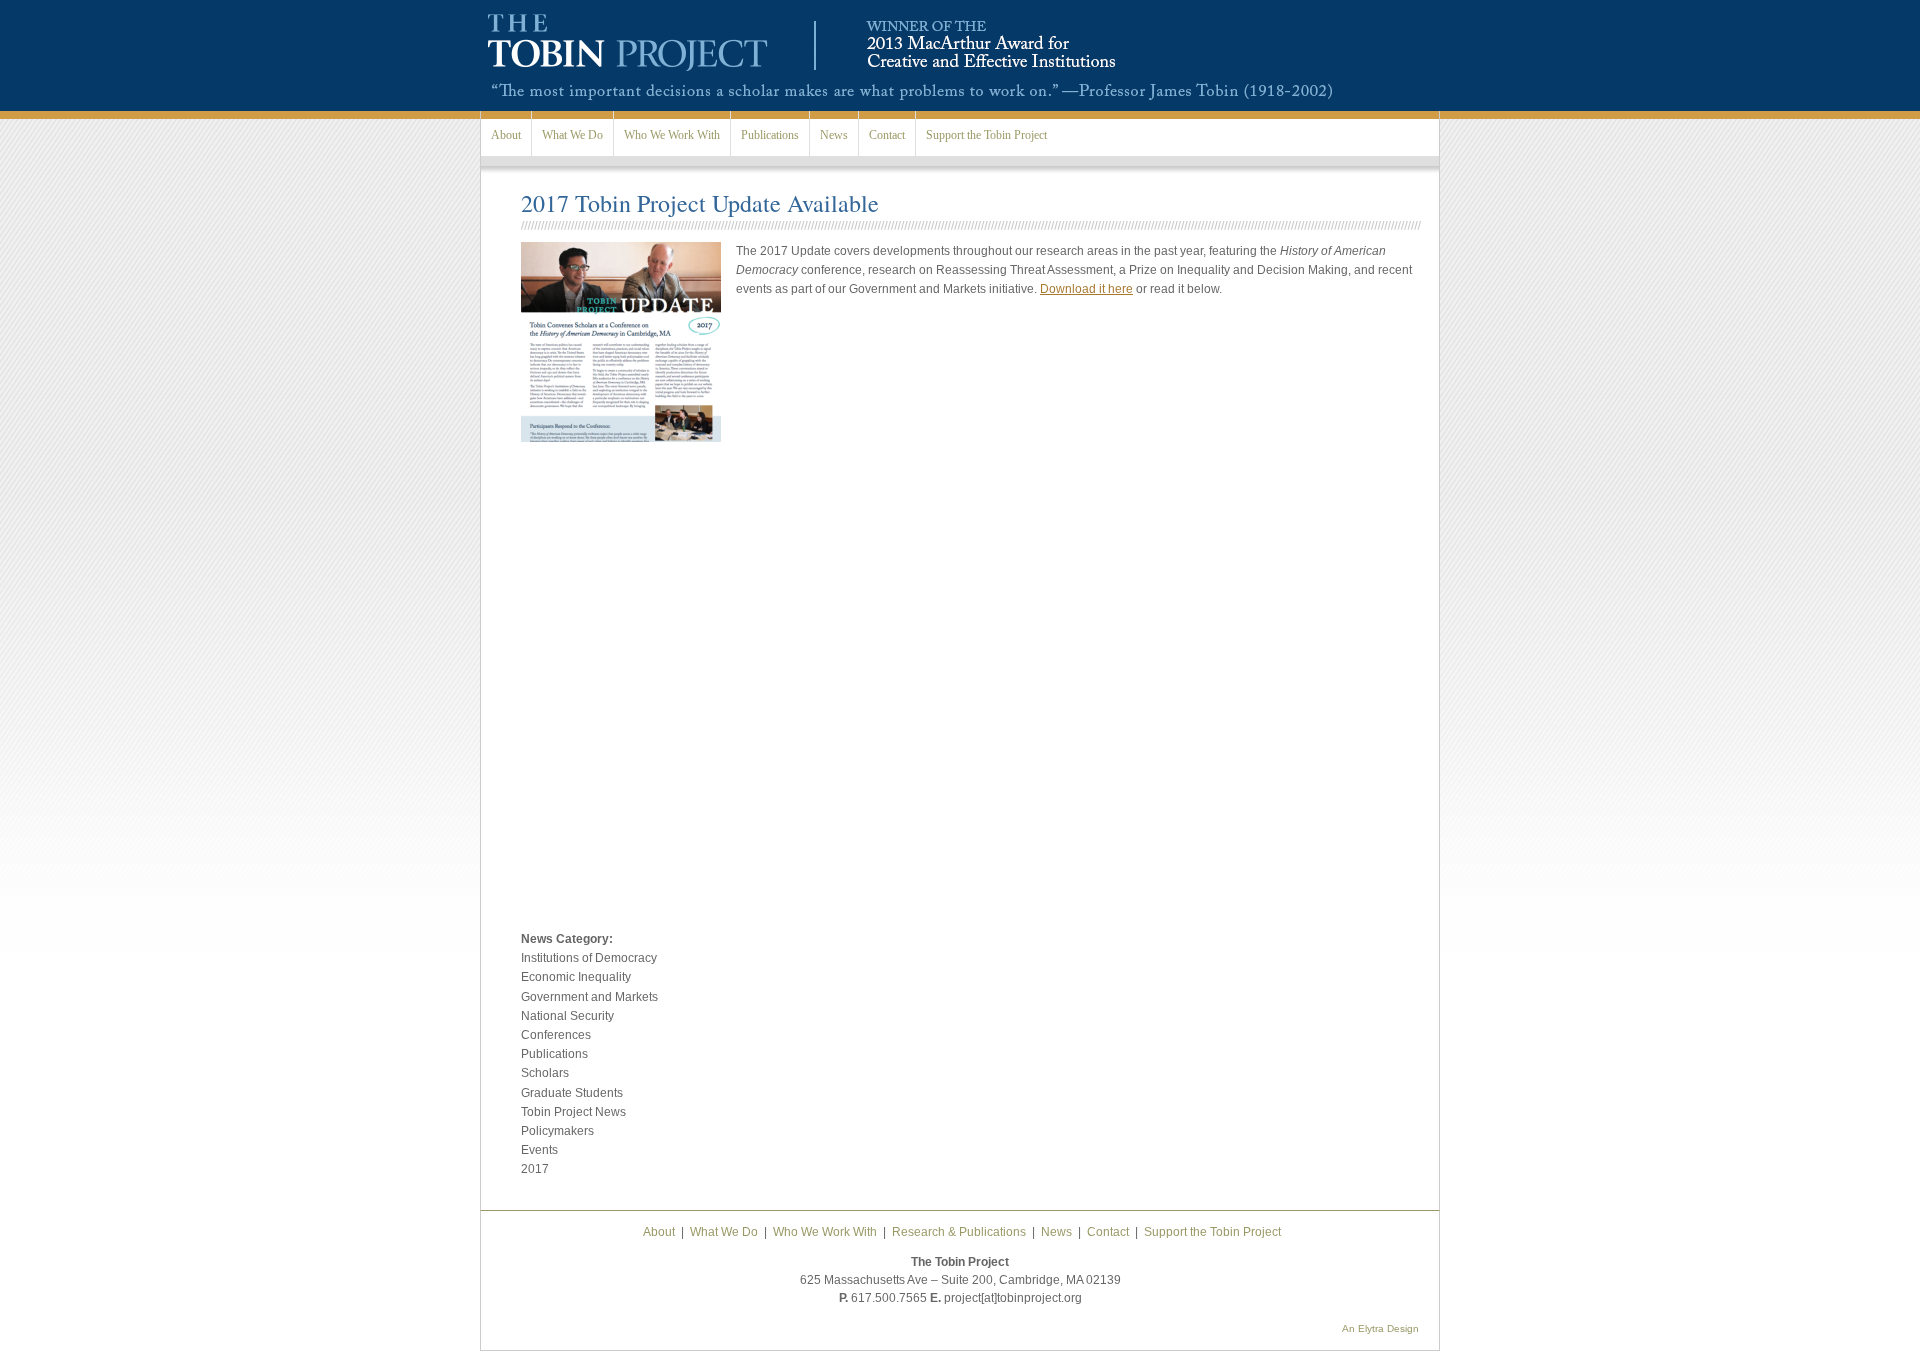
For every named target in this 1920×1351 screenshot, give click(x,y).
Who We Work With (672, 135)
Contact (887, 135)
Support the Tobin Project (986, 135)
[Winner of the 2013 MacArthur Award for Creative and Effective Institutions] (978, 72)
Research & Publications (959, 1232)
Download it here (1086, 289)
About (506, 135)
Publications (770, 135)
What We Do (572, 135)
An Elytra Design (1380, 1328)
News (834, 135)
